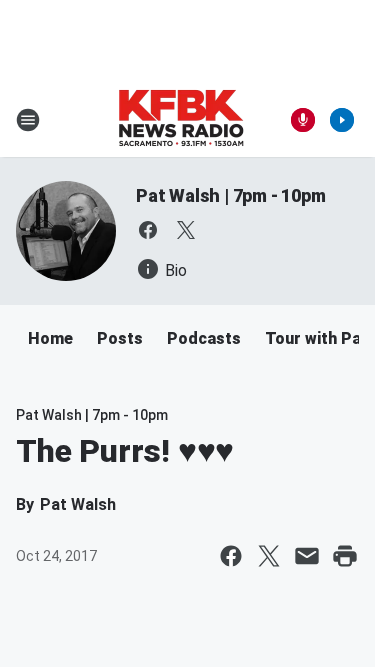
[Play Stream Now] (342, 120)
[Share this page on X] (269, 556)
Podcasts (204, 338)
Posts (120, 338)
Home (50, 338)
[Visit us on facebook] (148, 230)
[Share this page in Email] (307, 556)
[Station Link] (181, 120)
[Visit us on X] (186, 230)
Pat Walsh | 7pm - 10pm (231, 195)
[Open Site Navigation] (28, 120)
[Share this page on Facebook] (231, 556)
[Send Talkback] (303, 120)
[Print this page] (345, 556)
